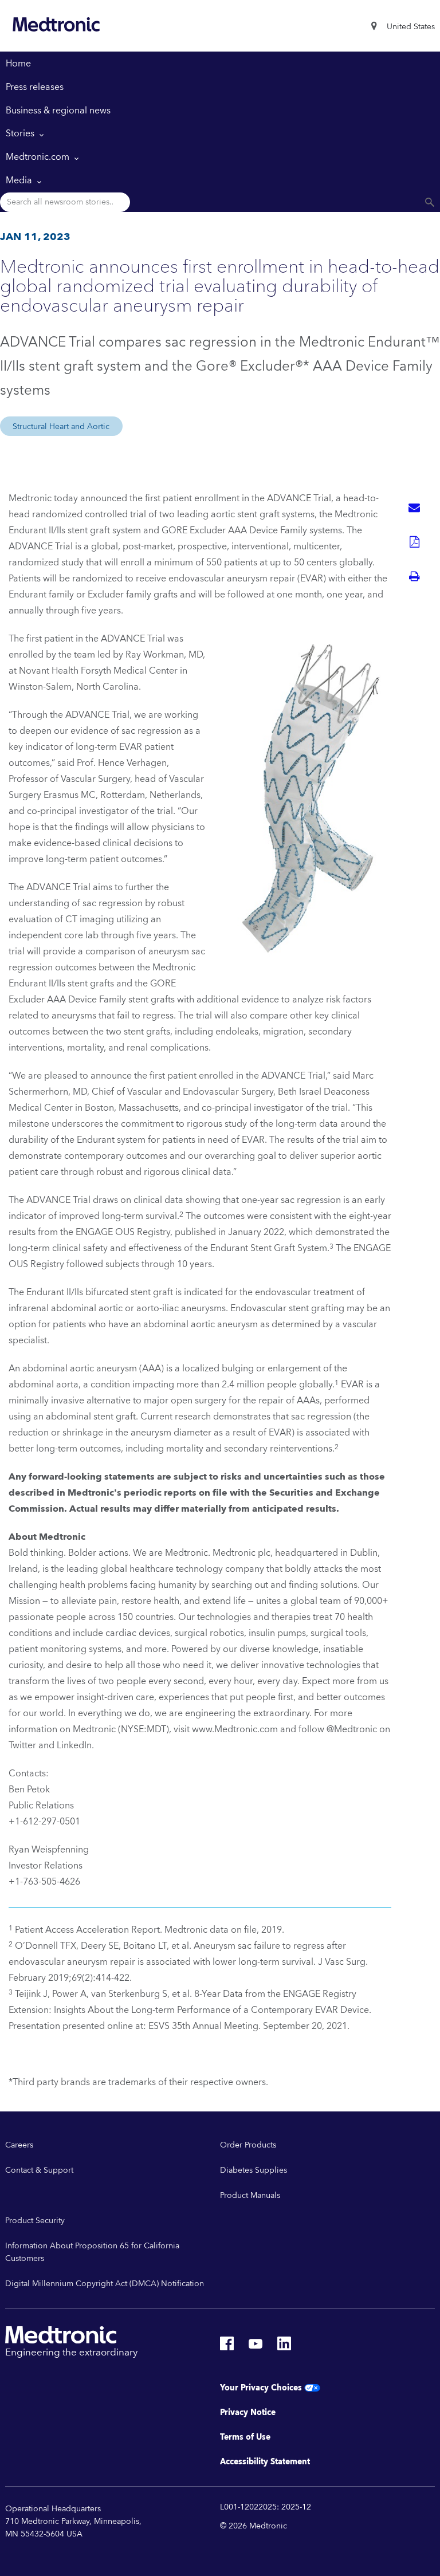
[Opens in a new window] (227, 2347)
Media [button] (20, 180)
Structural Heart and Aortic (61, 427)
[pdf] (414, 542)
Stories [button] (21, 133)
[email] (414, 508)
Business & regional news (58, 111)
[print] (414, 576)
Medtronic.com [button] (39, 157)
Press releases (35, 87)
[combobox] (411, 27)
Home (18, 64)
